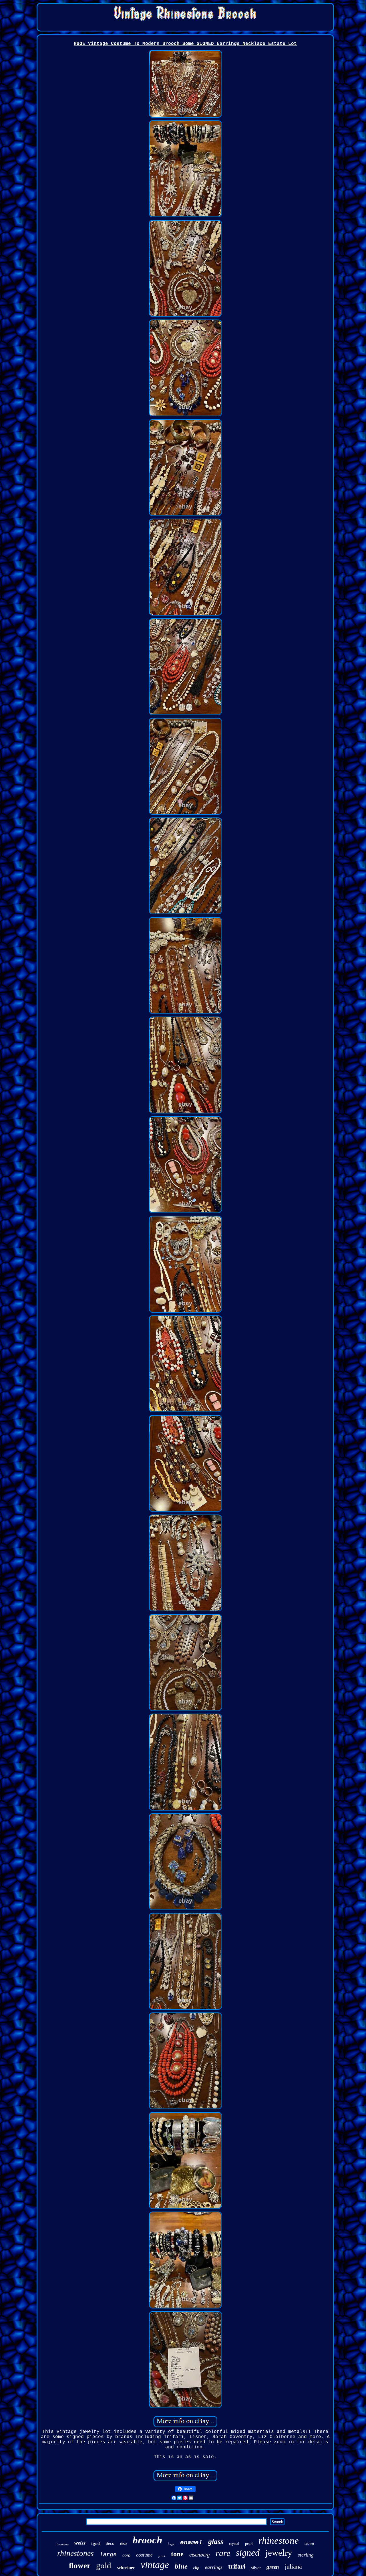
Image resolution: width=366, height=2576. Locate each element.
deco (110, 2543)
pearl (249, 2544)
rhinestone (279, 2541)
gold (104, 2565)
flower (80, 2566)
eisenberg (200, 2555)
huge (171, 2544)
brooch (147, 2540)
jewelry (279, 2553)
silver (256, 2568)
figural (96, 2544)
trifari (237, 2566)
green (273, 2567)
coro (126, 2555)
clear (124, 2544)
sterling (306, 2555)
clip (196, 2568)
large (108, 2555)
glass (216, 2542)
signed (248, 2553)
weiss (80, 2543)
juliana (293, 2566)
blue (181, 2566)
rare (223, 2553)
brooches (63, 2544)
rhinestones (75, 2553)
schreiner (126, 2568)
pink (162, 2556)
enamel (191, 2543)
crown (309, 2544)
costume (144, 2555)
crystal (234, 2544)
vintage (155, 2565)
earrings (214, 2567)
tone (177, 2554)
